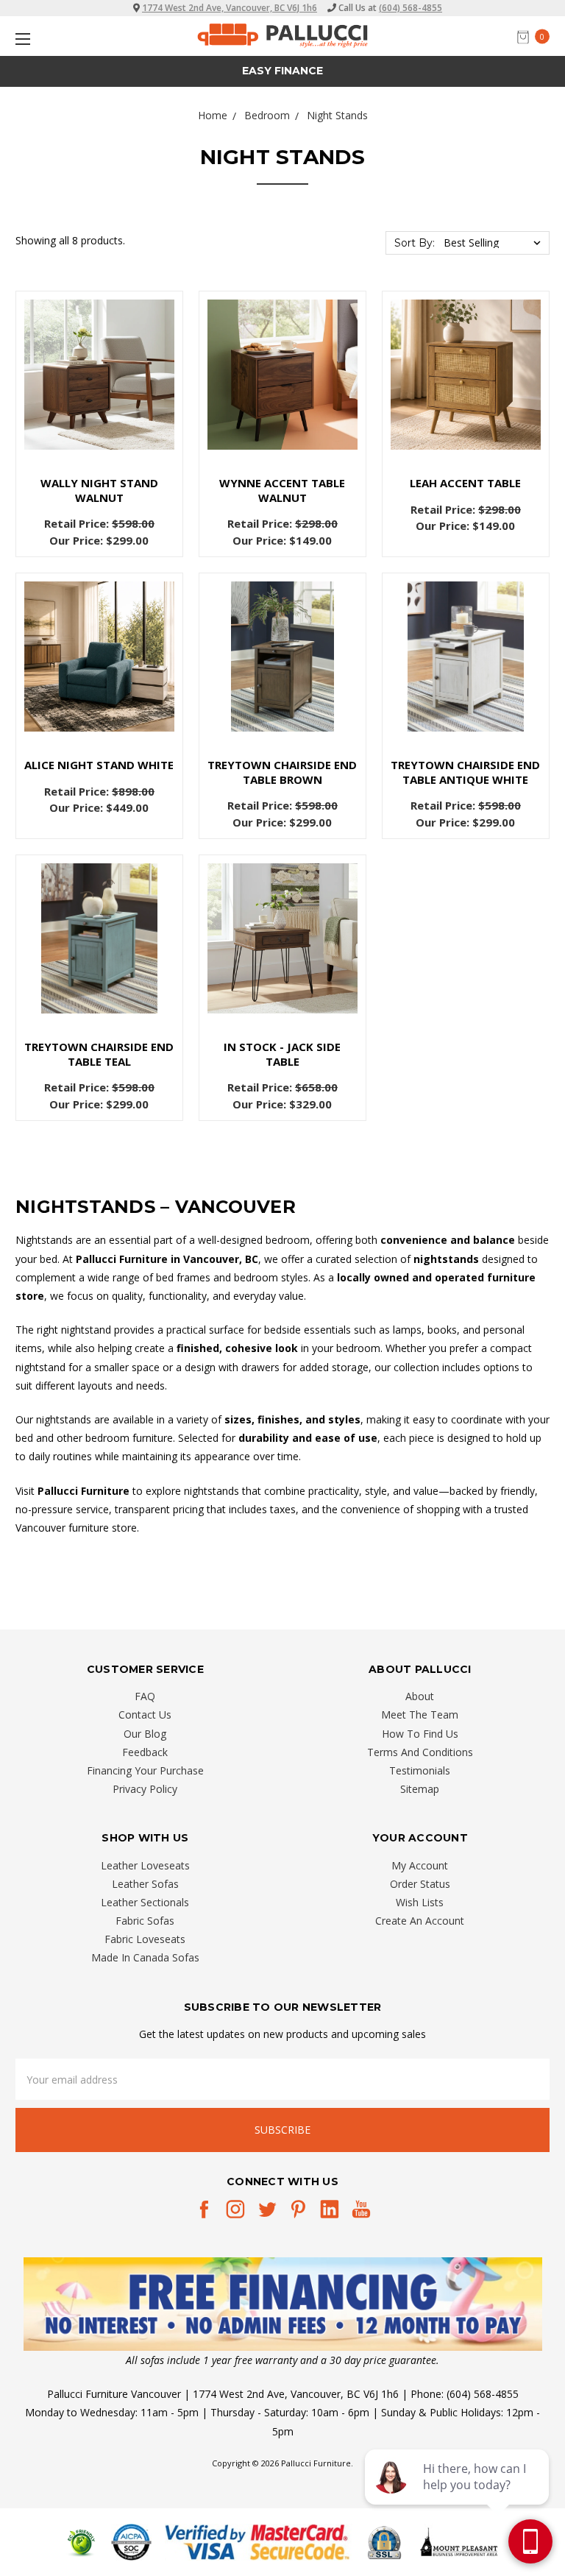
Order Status (420, 1884)
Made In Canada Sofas (145, 1957)
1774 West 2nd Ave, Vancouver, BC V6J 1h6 (230, 8)
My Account (420, 1865)
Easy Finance (282, 71)
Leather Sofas (145, 1884)
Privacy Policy (145, 1789)
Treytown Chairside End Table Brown (282, 772)
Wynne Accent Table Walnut (282, 490)
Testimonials (420, 1770)
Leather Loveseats (145, 1865)
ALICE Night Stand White (99, 765)
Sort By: (415, 243)
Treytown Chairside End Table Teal (99, 1054)
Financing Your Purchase (145, 1770)
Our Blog (145, 1734)
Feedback (145, 1752)
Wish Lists (420, 1902)
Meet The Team (420, 1715)
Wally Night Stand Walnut (99, 490)
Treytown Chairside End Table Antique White (465, 772)
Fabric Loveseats (145, 1939)
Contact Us (145, 1715)
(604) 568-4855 (411, 8)
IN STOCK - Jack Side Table (282, 1054)
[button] (283, 2304)
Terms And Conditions (420, 1752)
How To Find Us (420, 1734)
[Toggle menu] (20, 39)
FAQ (145, 1696)
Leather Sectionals (145, 1902)
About (420, 1696)
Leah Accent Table (465, 483)
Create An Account (420, 1921)
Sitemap (420, 1789)
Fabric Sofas (145, 1921)
